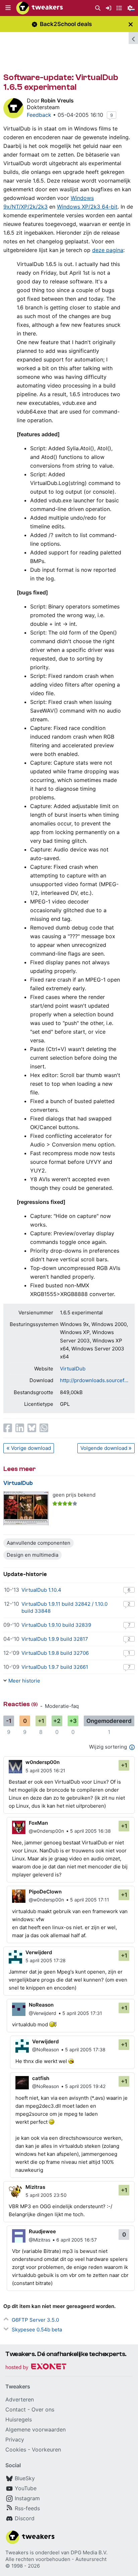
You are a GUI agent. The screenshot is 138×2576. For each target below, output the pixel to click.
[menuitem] (98, 8)
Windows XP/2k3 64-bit (87, 207)
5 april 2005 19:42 (85, 2086)
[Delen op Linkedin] (20, 1428)
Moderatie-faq (62, 1706)
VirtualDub (73, 1369)
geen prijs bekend (74, 1495)
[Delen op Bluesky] (32, 1428)
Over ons (43, 2409)
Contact (16, 2409)
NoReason (41, 2005)
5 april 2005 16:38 (90, 1831)
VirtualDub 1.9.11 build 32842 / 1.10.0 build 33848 (64, 1607)
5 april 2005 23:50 (46, 2195)
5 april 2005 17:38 (85, 2049)
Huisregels (19, 2419)
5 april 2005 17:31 (82, 2013)
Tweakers (17, 2552)
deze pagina (108, 250)
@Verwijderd (43, 2013)
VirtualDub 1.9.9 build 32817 (55, 1639)
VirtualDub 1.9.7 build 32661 (55, 1667)
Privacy (15, 2439)
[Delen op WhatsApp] (44, 1428)
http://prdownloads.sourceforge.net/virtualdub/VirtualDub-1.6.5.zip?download (94, 1380)
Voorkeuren (46, 2450)
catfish (41, 2078)
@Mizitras (40, 2240)
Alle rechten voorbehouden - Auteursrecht (56, 2559)
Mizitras (35, 2187)
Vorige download (31, 1448)
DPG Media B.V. (89, 2552)
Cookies (16, 2450)
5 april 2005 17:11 (90, 1900)
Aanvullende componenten (39, 1543)
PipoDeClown (45, 1892)
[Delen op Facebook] (8, 1428)
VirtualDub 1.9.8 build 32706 (55, 1653)
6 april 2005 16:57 (77, 2240)
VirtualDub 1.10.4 (41, 1590)
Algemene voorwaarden (36, 2429)
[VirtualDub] (26, 1508)
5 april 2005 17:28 (46, 1960)
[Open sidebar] (133, 38)
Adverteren (20, 2399)
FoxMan (38, 1823)
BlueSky (25, 2478)
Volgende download (104, 1448)
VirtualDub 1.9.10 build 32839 (56, 1625)
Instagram (27, 2498)
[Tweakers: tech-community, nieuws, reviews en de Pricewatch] (40, 8)
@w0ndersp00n (46, 1831)
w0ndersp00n (43, 1762)
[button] (8, 8)
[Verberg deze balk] (131, 24)
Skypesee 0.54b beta (37, 2330)
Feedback (39, 115)
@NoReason (46, 2049)
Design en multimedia (32, 1555)
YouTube (26, 2488)
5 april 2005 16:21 (45, 1770)
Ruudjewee (42, 2231)
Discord (25, 2518)
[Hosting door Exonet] (36, 2368)
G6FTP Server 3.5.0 (35, 2320)
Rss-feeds (27, 2508)
